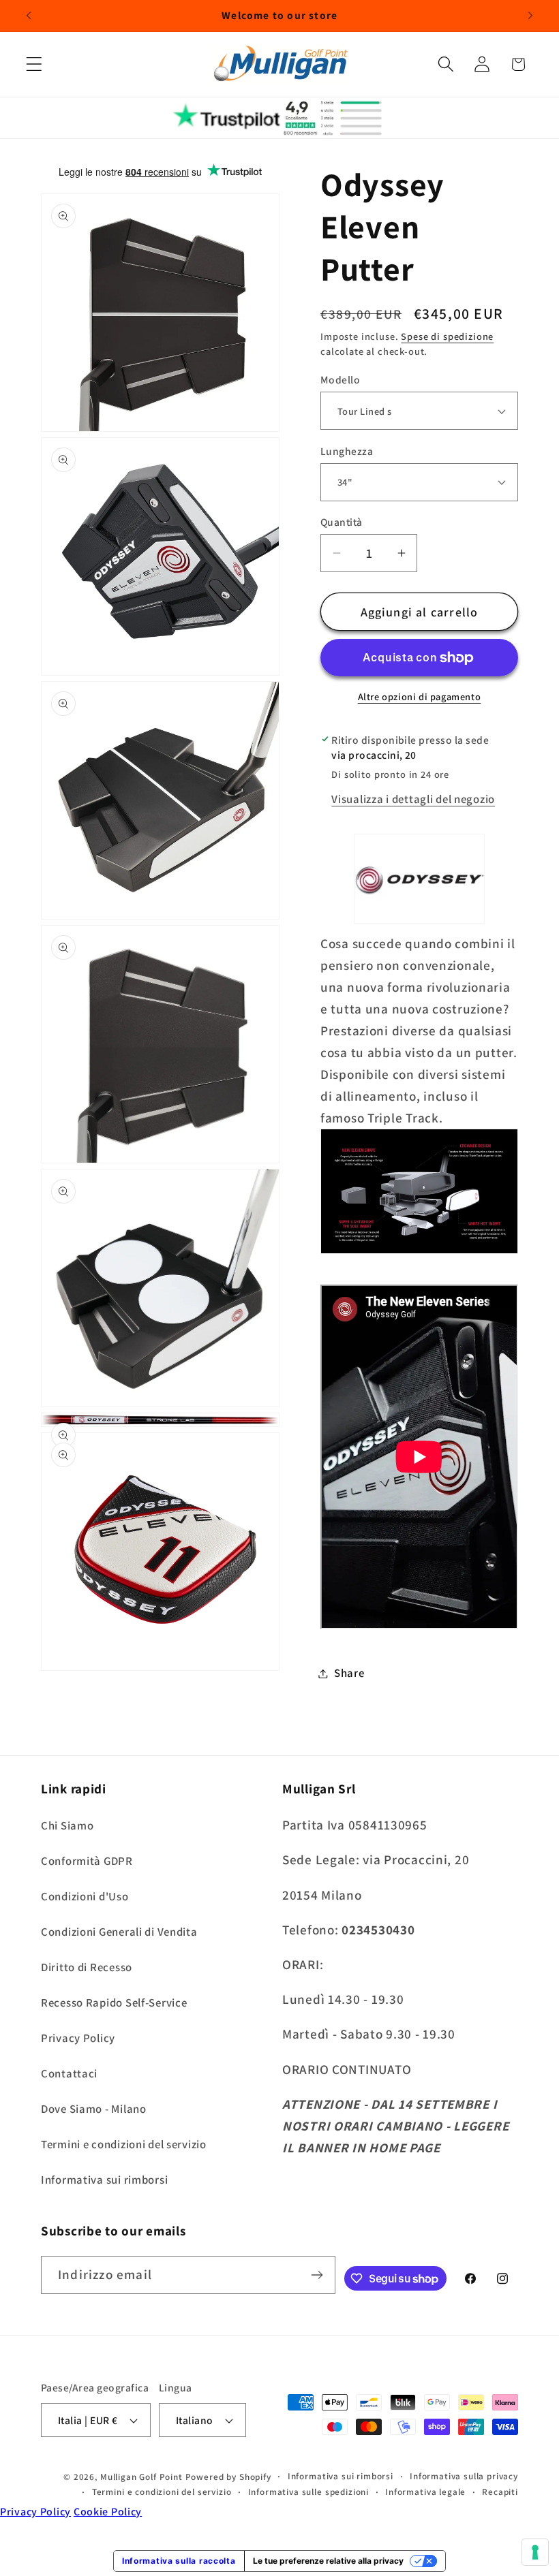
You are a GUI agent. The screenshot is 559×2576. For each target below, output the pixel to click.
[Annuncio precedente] (29, 16)
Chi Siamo (67, 1825)
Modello (340, 379)
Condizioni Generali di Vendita (119, 1932)
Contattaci (69, 2073)
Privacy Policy (78, 2038)
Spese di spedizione (447, 336)
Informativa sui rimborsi (104, 2180)
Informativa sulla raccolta (179, 2561)
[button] (34, 64)
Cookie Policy (108, 2512)
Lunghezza (347, 451)
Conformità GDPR (87, 1861)
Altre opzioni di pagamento (420, 696)
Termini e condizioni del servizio (124, 2144)
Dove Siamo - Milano (94, 2109)
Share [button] (349, 1673)
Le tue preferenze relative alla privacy (328, 2561)
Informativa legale (425, 2492)
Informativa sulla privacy (464, 2476)
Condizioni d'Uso (85, 1896)
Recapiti (500, 2492)
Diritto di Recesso (87, 1967)
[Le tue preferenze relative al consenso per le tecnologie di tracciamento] (535, 2552)
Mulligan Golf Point (141, 2477)
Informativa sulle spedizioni (309, 2492)
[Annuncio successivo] (530, 16)
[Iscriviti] (317, 2275)
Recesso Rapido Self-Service (114, 2002)
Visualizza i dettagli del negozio (413, 799)
